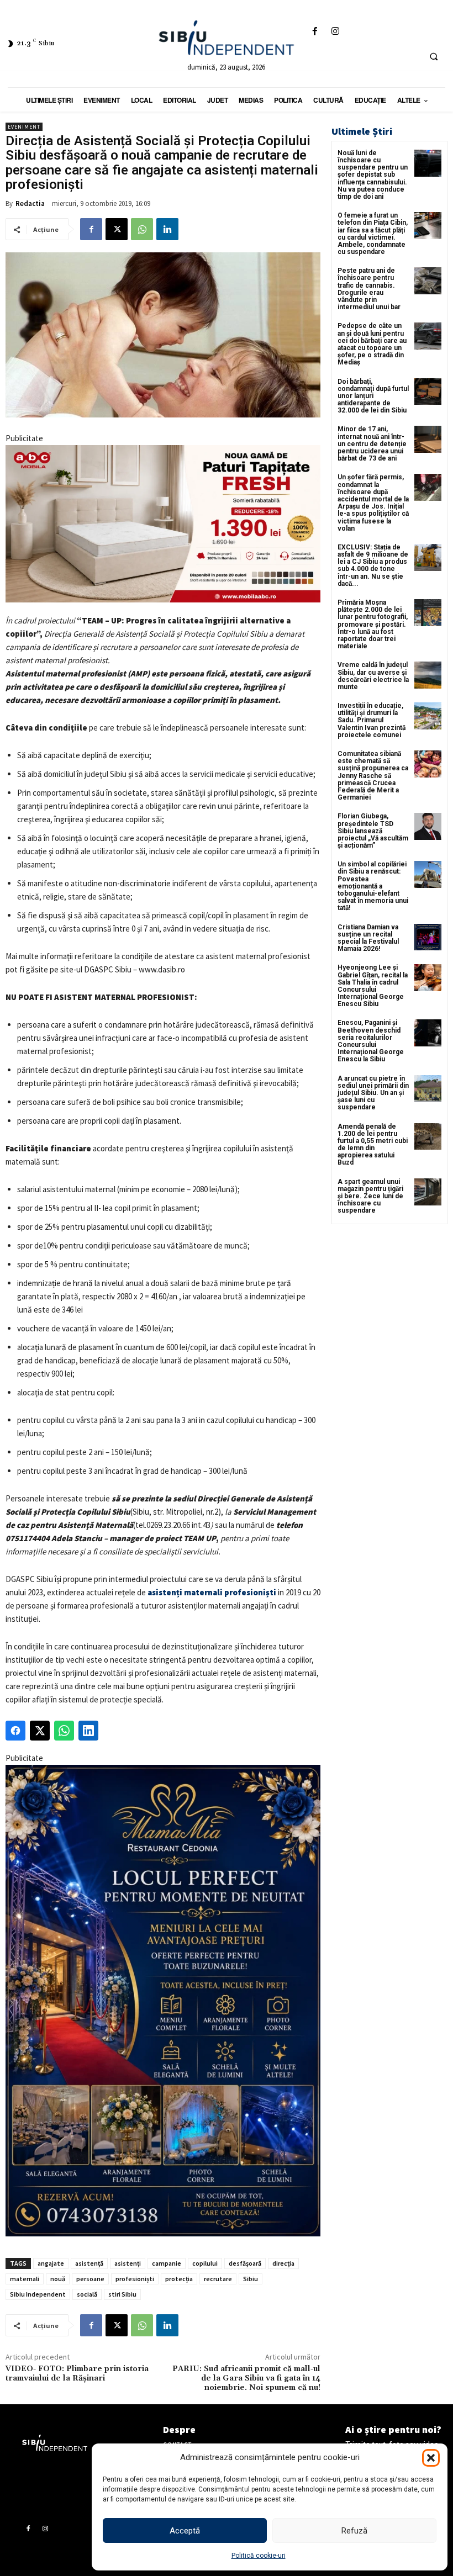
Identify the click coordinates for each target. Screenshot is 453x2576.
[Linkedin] (167, 229)
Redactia (30, 203)
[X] (117, 229)
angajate (51, 2263)
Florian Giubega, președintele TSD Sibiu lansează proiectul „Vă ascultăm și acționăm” (373, 831)
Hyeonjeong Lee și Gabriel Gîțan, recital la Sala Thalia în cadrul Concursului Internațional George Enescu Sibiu (373, 986)
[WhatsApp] (142, 229)
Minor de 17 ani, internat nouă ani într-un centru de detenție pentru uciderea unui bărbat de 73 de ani (372, 444)
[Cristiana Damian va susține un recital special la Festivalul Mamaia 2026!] (428, 937)
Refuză (354, 2531)
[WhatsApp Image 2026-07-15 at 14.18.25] (163, 2001)
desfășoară (245, 2263)
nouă (58, 2279)
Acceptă (185, 2531)
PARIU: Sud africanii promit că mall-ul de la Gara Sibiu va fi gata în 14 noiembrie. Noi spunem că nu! (246, 2378)
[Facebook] (315, 32)
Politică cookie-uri (259, 2556)
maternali (25, 2279)
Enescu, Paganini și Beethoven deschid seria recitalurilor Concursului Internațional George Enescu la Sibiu (371, 1041)
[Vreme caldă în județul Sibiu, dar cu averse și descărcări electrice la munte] (428, 675)
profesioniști (135, 2279)
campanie (167, 2263)
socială (87, 2294)
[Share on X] (40, 1731)
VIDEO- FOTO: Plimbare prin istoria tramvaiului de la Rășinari (77, 2374)
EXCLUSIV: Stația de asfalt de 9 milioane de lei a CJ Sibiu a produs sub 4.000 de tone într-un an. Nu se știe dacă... (373, 565)
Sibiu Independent (38, 2294)
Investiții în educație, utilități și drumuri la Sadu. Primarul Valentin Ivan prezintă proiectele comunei (372, 720)
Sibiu (251, 2279)
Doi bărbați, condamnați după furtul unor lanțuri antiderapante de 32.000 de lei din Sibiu (373, 396)
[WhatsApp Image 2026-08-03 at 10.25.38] (163, 524)
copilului (205, 2263)
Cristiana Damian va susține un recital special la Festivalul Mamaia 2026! (368, 938)
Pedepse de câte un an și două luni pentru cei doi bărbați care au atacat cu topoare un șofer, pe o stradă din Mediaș (372, 344)
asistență (89, 2263)
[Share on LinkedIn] (88, 1731)
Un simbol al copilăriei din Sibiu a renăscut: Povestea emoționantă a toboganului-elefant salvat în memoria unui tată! (373, 886)
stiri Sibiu (122, 2294)
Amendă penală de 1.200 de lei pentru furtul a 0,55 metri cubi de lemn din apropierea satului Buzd (373, 1145)
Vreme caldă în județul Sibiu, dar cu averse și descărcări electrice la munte (373, 676)
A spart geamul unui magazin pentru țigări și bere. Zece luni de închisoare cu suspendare (370, 1196)
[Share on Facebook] (15, 1731)
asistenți (128, 2263)
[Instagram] (336, 32)
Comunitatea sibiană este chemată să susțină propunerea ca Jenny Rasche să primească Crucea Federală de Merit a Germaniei (373, 776)
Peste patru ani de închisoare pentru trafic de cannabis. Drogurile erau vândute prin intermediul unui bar (369, 289)
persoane (90, 2279)
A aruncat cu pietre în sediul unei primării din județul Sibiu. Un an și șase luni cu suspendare (373, 1093)
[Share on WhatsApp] (64, 1731)
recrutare (218, 2279)
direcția (283, 2263)
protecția (179, 2279)
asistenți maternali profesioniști (212, 1592)
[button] (431, 2458)
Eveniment (24, 127)
